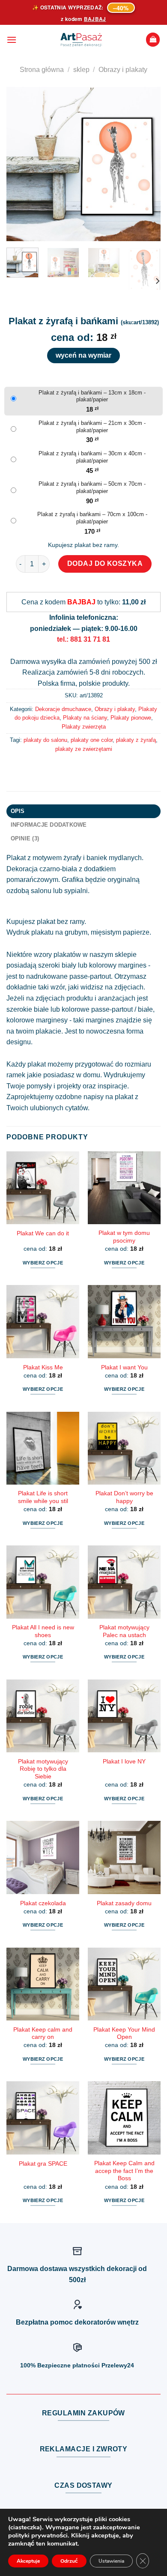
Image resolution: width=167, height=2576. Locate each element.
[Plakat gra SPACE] (43, 2118)
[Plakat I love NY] (124, 1716)
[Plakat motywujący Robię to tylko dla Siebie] (43, 1716)
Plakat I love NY (124, 1762)
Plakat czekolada (43, 1903)
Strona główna (42, 70)
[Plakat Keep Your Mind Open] (124, 1984)
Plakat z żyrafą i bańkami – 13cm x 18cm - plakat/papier (92, 396)
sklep (81, 70)
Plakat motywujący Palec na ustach (124, 1631)
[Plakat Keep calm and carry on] (43, 1984)
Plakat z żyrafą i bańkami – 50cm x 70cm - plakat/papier (92, 487)
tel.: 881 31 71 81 (83, 639)
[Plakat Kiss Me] (43, 1321)
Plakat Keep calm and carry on (43, 2034)
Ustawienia (111, 2561)
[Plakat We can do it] (43, 1188)
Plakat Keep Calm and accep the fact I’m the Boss (124, 2171)
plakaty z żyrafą (136, 740)
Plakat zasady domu (124, 1903)
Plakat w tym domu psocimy (124, 1237)
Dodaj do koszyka (105, 563)
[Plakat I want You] (124, 1321)
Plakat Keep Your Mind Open (124, 2034)
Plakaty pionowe (131, 718)
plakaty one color (92, 740)
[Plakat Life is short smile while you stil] (43, 1448)
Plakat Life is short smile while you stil (43, 1497)
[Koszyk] (153, 40)
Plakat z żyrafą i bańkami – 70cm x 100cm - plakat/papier (92, 518)
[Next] (147, 164)
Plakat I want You (124, 1367)
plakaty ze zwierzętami (84, 749)
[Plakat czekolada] (43, 1857)
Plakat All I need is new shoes (43, 1631)
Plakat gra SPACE (43, 2164)
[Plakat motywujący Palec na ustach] (124, 1582)
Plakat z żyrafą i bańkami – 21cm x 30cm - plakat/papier (92, 427)
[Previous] (20, 164)
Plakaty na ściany (85, 718)
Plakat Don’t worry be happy (124, 1497)
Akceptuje (28, 2561)
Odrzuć (69, 2561)
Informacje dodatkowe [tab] (49, 825)
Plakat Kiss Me (43, 1367)
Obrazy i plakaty (123, 70)
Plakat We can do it (43, 1233)
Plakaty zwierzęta (84, 727)
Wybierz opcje (43, 1263)
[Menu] (12, 40)
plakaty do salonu (45, 740)
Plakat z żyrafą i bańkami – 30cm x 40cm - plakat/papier (92, 457)
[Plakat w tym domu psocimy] (124, 1188)
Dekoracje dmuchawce (63, 709)
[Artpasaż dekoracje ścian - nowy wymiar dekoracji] (81, 40)
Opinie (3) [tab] (25, 838)
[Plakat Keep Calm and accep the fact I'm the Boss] (124, 2118)
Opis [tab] (18, 811)
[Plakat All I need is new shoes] (43, 1582)
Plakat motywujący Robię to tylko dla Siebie (43, 1769)
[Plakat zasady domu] (124, 1857)
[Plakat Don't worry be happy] (124, 1448)
